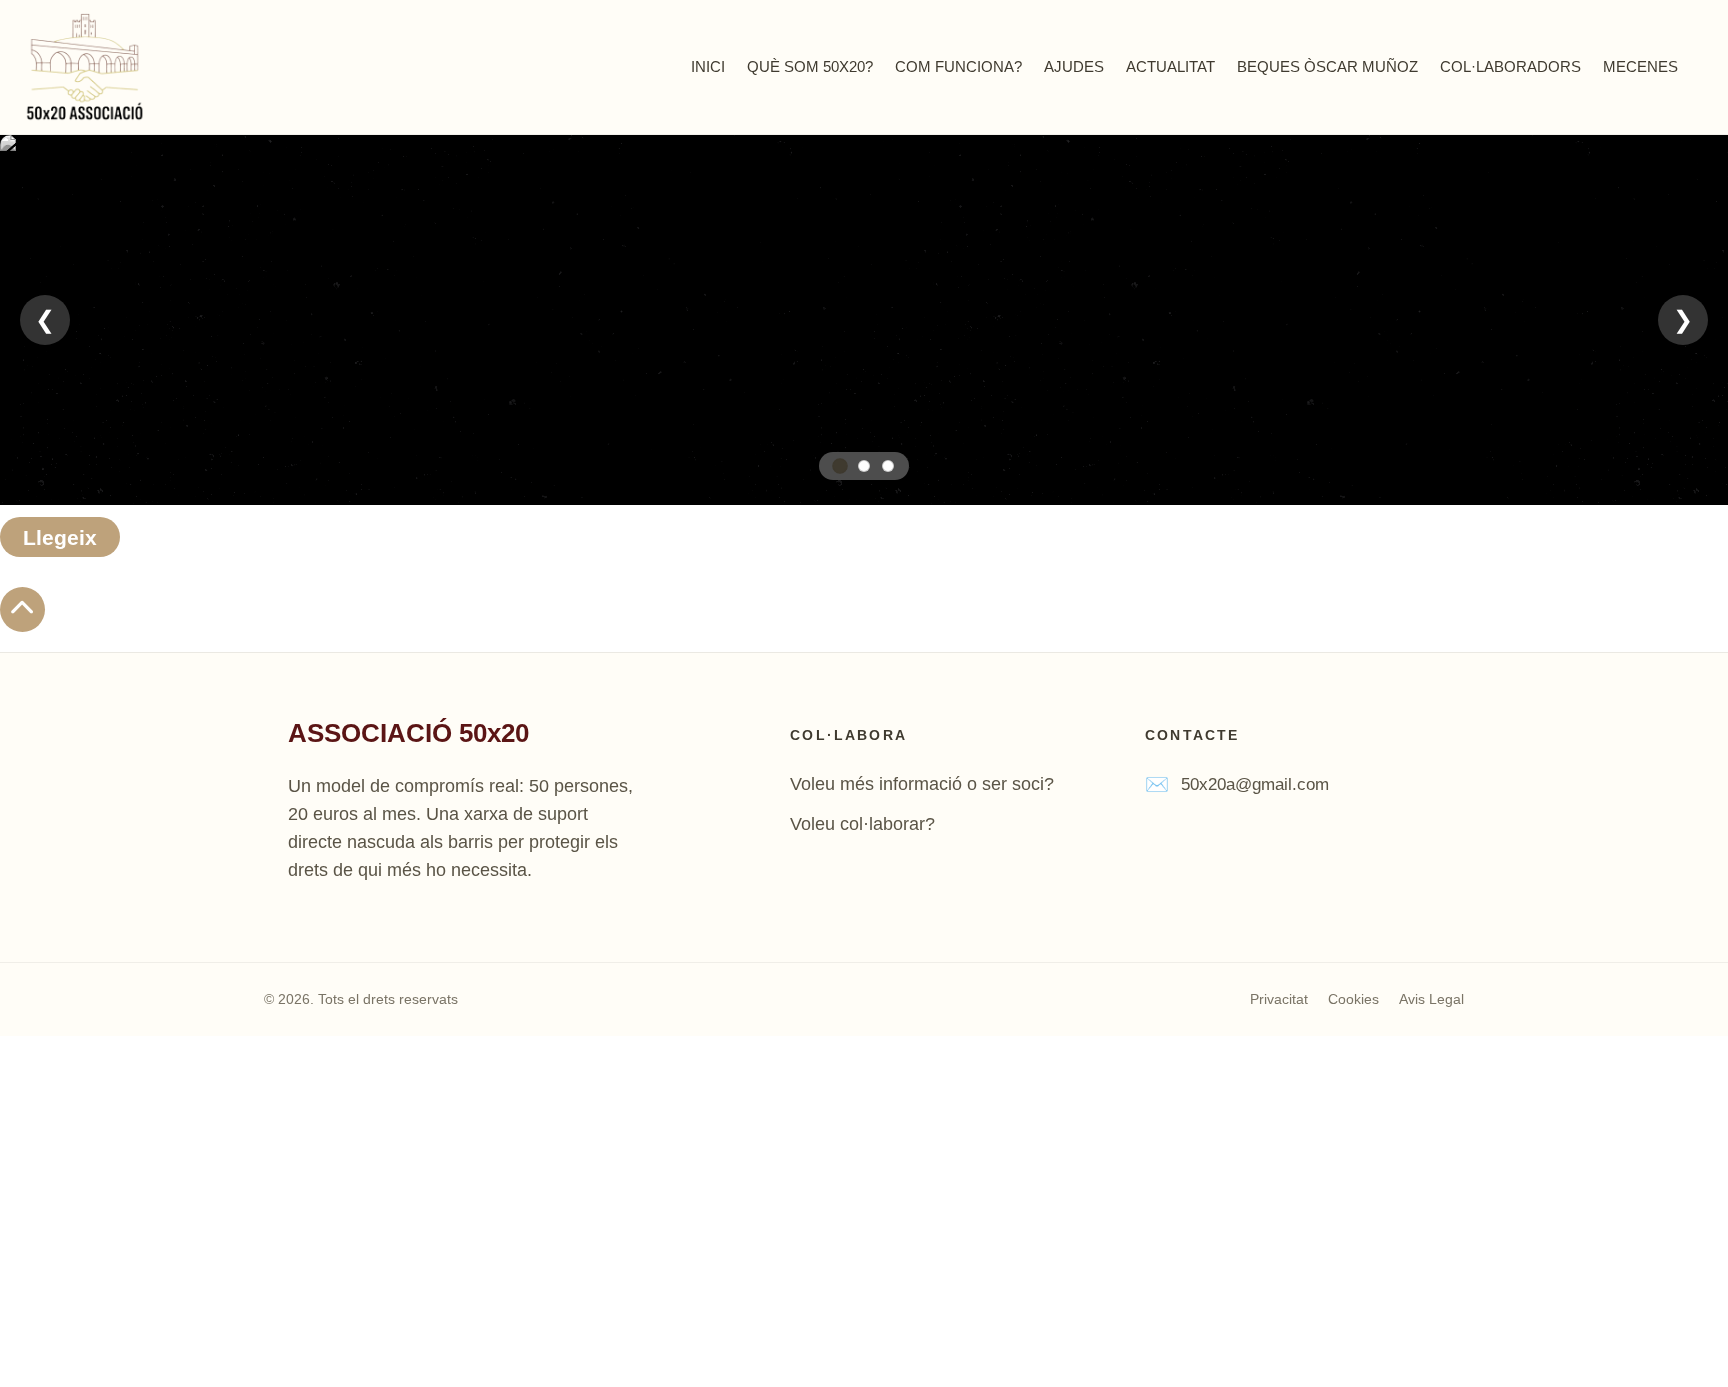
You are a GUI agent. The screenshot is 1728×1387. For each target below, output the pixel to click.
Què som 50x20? (810, 66)
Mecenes (1640, 66)
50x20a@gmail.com (1255, 784)
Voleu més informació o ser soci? (922, 784)
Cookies (1353, 999)
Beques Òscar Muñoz (1327, 66)
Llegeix (60, 537)
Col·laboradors (1510, 66)
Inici (708, 66)
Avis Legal (1431, 999)
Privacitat (1279, 999)
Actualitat (1170, 66)
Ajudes (1074, 66)
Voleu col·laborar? (862, 824)
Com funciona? (958, 66)
